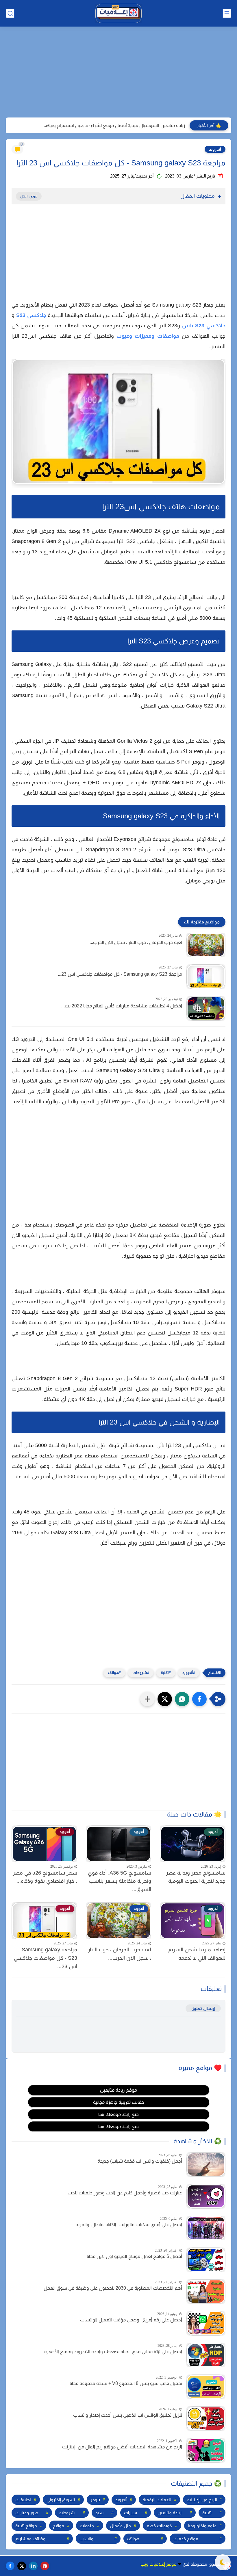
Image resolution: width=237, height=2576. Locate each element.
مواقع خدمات (186, 2539)
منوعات (87, 2526)
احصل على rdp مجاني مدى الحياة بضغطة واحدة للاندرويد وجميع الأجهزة (113, 2352)
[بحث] (10, 13)
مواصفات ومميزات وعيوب (148, 336)
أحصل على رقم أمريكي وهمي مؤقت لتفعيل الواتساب (131, 2320)
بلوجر (95, 2500)
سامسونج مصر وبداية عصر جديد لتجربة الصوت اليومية (196, 1877)
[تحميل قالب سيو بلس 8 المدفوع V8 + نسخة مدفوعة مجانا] (206, 2387)
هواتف (113, 1673)
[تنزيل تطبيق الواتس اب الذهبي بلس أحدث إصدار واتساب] (206, 2419)
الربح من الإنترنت (202, 2500)
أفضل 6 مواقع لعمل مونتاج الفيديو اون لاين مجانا (134, 2256)
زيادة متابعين (170, 2513)
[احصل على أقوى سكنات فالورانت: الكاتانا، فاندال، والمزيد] (206, 2228)
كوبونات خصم (159, 2526)
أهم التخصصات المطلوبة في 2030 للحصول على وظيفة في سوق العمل (113, 2288)
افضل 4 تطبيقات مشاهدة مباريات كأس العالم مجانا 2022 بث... (122, 1006)
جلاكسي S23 (31, 315)
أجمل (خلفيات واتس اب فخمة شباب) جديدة (140, 2161)
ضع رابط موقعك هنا (118, 2114)
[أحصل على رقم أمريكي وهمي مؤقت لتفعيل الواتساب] (206, 2323)
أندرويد (215, 149)
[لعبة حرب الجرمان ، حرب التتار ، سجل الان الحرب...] (206, 945)
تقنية (165, 1673)
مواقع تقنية (26, 2526)
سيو (99, 2513)
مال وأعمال (120, 2526)
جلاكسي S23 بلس (204, 326)
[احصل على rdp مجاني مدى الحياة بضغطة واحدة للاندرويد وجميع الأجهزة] (206, 2355)
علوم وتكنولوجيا (202, 2526)
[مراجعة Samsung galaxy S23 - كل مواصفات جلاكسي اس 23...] (206, 977)
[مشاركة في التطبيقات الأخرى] (147, 1699)
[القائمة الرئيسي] (227, 13)
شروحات (140, 1673)
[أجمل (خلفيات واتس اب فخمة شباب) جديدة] (206, 2165)
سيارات (130, 2513)
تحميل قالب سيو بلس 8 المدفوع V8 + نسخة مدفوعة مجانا (126, 2383)
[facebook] (10, 2566)
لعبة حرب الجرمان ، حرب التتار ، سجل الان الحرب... (136, 942)
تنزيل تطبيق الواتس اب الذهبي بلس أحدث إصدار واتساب (128, 2415)
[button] (199, 1699)
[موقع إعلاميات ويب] (118, 13)
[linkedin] (33, 2566)
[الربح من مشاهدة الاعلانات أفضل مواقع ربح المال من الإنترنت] (206, 2450)
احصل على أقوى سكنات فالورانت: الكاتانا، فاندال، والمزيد (129, 2225)
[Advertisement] (118, 73)
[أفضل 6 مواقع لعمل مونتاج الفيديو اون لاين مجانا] (206, 2260)
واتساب (86, 2539)
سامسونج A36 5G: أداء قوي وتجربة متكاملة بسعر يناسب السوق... (120, 1881)
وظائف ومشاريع (30, 2539)
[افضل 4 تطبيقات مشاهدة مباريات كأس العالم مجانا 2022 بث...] (206, 1008)
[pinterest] (45, 2566)
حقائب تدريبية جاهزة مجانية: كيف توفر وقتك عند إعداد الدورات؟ (125, 125)
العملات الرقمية (157, 2500)
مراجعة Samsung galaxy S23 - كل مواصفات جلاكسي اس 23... (120, 974)
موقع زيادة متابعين (118, 2090)
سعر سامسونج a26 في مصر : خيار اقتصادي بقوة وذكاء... (45, 1877)
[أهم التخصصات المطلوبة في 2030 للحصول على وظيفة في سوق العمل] (206, 2292)
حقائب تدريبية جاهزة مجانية (119, 2102)
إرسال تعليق (203, 2008)
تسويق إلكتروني (61, 2500)
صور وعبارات (27, 2513)
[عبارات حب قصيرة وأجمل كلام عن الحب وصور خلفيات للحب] (206, 2196)
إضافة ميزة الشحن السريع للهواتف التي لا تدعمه (197, 1954)
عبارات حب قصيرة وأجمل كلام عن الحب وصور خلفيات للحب (125, 2193)
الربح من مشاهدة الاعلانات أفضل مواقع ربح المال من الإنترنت (122, 2447)
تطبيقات (23, 2500)
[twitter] (22, 2566)
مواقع (59, 2526)
